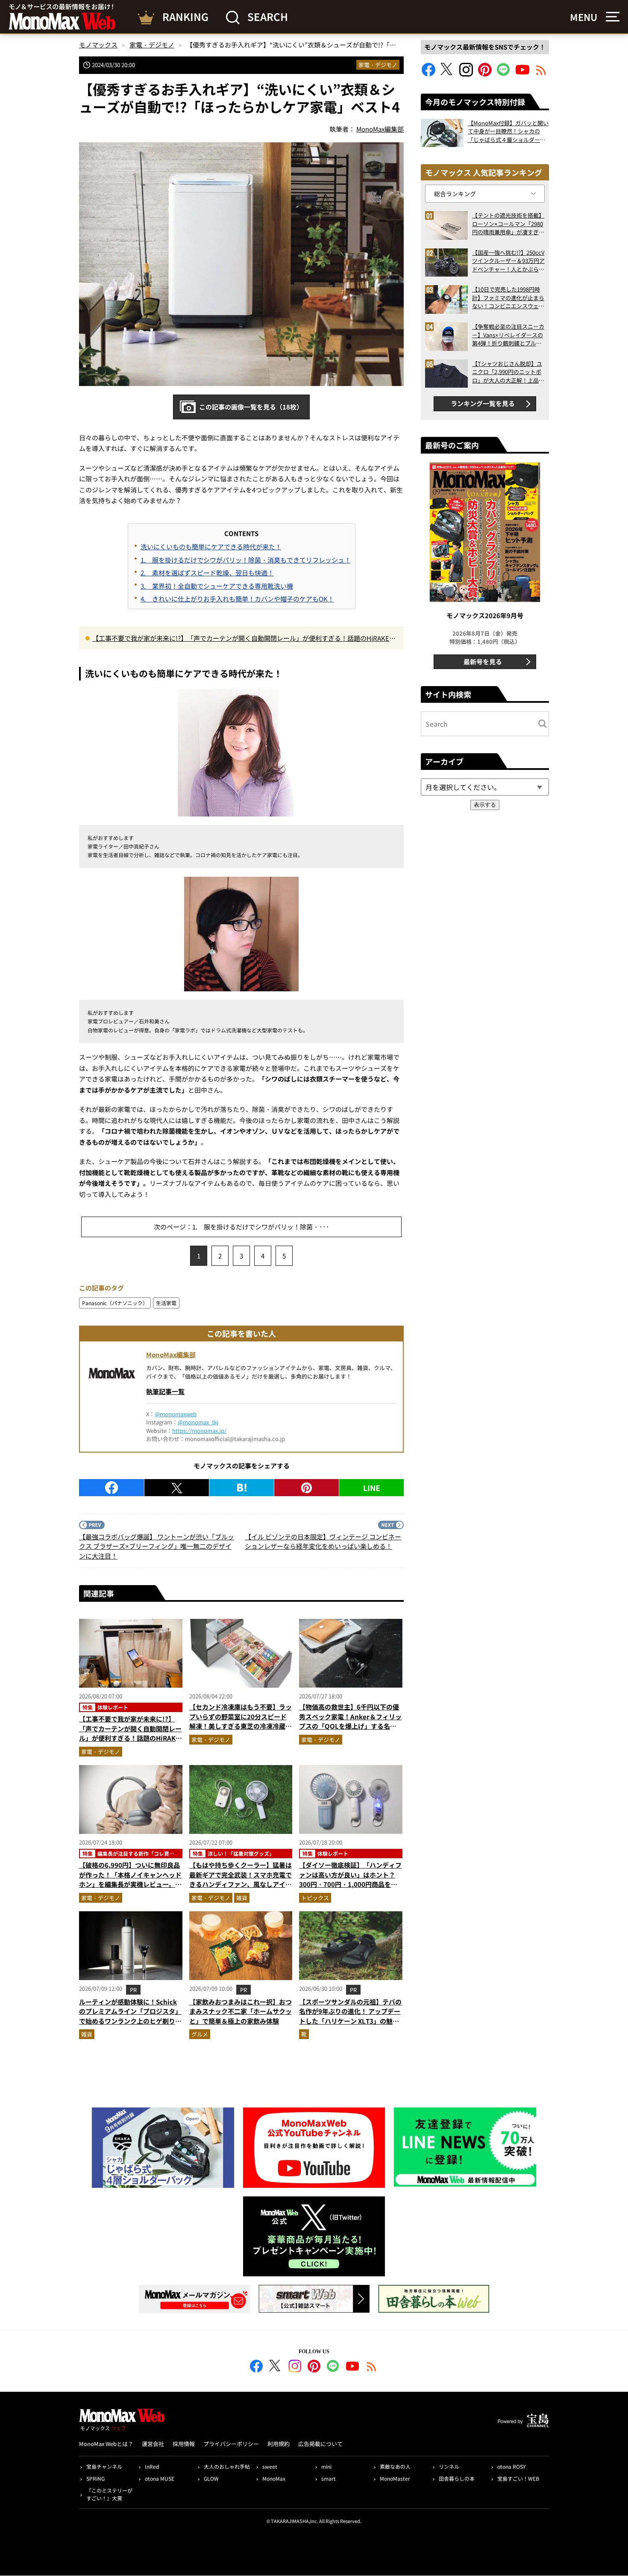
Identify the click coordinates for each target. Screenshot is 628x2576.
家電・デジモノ (378, 65)
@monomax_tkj (198, 1422)
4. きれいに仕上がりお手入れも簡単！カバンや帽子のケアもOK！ (237, 599)
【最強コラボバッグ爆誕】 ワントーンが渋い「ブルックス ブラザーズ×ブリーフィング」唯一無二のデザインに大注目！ (157, 1546)
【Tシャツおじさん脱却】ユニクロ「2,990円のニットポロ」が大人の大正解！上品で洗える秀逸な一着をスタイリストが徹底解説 (508, 372)
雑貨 (242, 1898)
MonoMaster (395, 2478)
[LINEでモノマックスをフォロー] (504, 74)
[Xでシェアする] (177, 1488)
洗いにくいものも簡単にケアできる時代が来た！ (211, 547)
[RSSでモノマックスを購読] (372, 2367)
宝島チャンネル (104, 2466)
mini (326, 2466)
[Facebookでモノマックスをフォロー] (428, 74)
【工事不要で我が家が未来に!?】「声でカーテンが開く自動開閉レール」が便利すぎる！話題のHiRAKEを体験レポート (244, 639)
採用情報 (184, 2444)
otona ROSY (511, 2466)
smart (329, 2478)
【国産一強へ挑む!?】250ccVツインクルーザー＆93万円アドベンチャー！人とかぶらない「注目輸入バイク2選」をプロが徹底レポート (508, 261)
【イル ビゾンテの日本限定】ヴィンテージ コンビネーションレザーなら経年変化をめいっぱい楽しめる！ (323, 1541)
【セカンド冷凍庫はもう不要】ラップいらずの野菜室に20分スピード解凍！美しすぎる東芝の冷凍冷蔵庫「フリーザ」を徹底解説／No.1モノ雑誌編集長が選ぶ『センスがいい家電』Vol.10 (241, 1731)
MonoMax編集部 (171, 1354)
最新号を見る (483, 662)
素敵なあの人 (395, 2466)
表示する (485, 805)
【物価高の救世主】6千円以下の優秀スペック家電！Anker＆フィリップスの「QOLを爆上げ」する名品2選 (350, 1721)
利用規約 (279, 2444)
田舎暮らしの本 (457, 2478)
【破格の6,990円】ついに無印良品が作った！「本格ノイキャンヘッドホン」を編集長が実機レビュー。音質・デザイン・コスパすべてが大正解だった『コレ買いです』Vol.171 (130, 1884)
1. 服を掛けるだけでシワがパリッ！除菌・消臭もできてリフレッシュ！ (246, 560)
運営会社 (153, 2444)
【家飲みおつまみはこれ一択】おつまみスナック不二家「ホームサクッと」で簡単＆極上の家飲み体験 (241, 2011)
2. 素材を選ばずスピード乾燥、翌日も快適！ (207, 573)
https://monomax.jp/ (199, 1431)
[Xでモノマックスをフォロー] (447, 74)
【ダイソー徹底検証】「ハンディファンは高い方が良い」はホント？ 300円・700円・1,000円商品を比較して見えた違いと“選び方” (350, 1879)
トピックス (315, 1898)
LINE (372, 1488)
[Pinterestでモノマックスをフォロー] (485, 74)
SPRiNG (95, 2478)
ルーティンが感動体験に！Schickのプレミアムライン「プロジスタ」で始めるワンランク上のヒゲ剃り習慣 (130, 2016)
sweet (270, 2466)
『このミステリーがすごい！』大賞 (109, 2494)
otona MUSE (160, 2478)
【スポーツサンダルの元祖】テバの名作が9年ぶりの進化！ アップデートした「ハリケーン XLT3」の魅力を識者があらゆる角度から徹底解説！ (350, 2021)
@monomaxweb (176, 1414)
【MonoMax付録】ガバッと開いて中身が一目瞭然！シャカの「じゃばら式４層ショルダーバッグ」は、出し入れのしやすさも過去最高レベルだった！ (508, 131)
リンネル (449, 2466)
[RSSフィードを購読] (541, 74)
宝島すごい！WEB (518, 2478)
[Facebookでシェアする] (112, 1488)
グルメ (200, 2034)
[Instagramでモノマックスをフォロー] (466, 74)
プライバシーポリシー (231, 2444)
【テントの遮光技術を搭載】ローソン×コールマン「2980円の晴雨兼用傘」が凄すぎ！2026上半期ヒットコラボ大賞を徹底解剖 (508, 224)
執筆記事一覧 (165, 1391)
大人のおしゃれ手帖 (227, 2466)
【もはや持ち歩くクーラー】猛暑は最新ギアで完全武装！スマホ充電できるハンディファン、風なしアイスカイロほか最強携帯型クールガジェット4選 (241, 1884)
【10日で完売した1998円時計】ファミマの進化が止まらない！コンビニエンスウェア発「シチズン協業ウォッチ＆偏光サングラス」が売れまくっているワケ (508, 298)
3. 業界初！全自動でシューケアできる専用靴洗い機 (217, 586)
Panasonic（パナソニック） (115, 1303)
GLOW (211, 2478)
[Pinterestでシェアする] (307, 1488)
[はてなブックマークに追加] (242, 1488)
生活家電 (166, 1303)
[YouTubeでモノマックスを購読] (522, 74)
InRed (152, 2466)
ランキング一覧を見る (483, 403)
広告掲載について (320, 2444)
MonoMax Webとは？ (106, 2444)
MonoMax (274, 2478)
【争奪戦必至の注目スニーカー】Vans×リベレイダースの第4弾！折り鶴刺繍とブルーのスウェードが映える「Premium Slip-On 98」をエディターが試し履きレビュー (508, 335)
